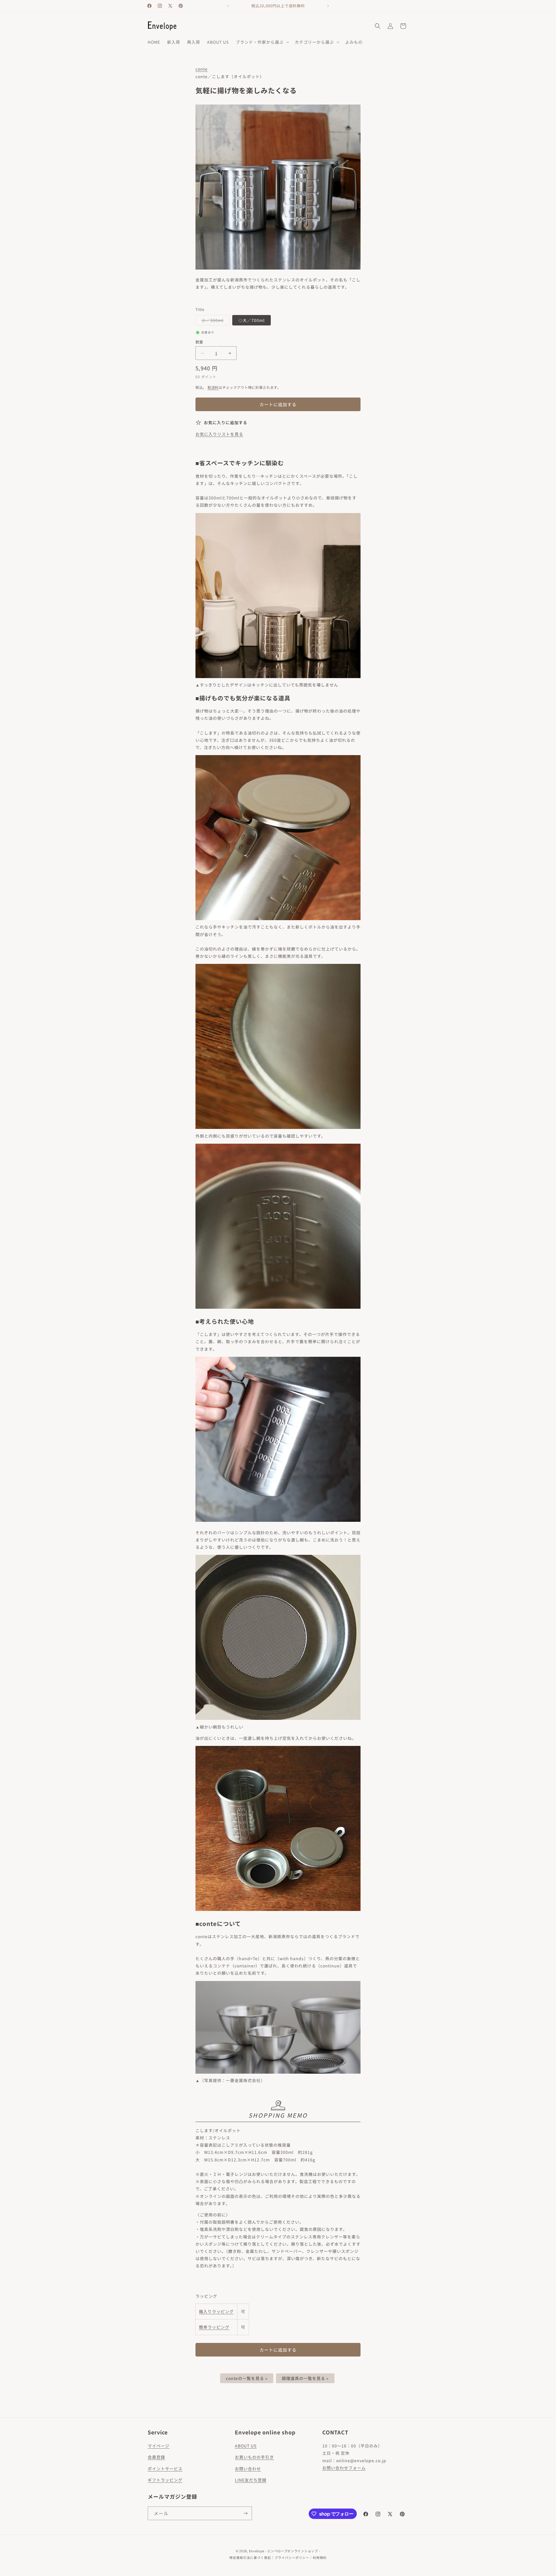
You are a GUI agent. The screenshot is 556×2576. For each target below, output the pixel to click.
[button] (262, 42)
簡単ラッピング (214, 2327)
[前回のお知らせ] (228, 6)
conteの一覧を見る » (247, 2378)
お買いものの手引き (254, 2457)
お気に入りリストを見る (219, 434)
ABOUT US (246, 2446)
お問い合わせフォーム (344, 2468)
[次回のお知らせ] (328, 6)
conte (202, 69)
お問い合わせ (248, 2469)
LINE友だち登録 (251, 2480)
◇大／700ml (252, 320)
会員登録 (156, 2457)
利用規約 (320, 2557)
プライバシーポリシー (292, 2557)
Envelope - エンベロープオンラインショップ (284, 2551)
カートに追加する (278, 2350)
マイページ (159, 2446)
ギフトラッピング (165, 2480)
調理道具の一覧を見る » (305, 2378)
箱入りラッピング (216, 2311)
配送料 (213, 387)
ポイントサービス (165, 2469)
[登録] (245, 2513)
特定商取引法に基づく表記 (250, 2557)
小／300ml (215, 321)
